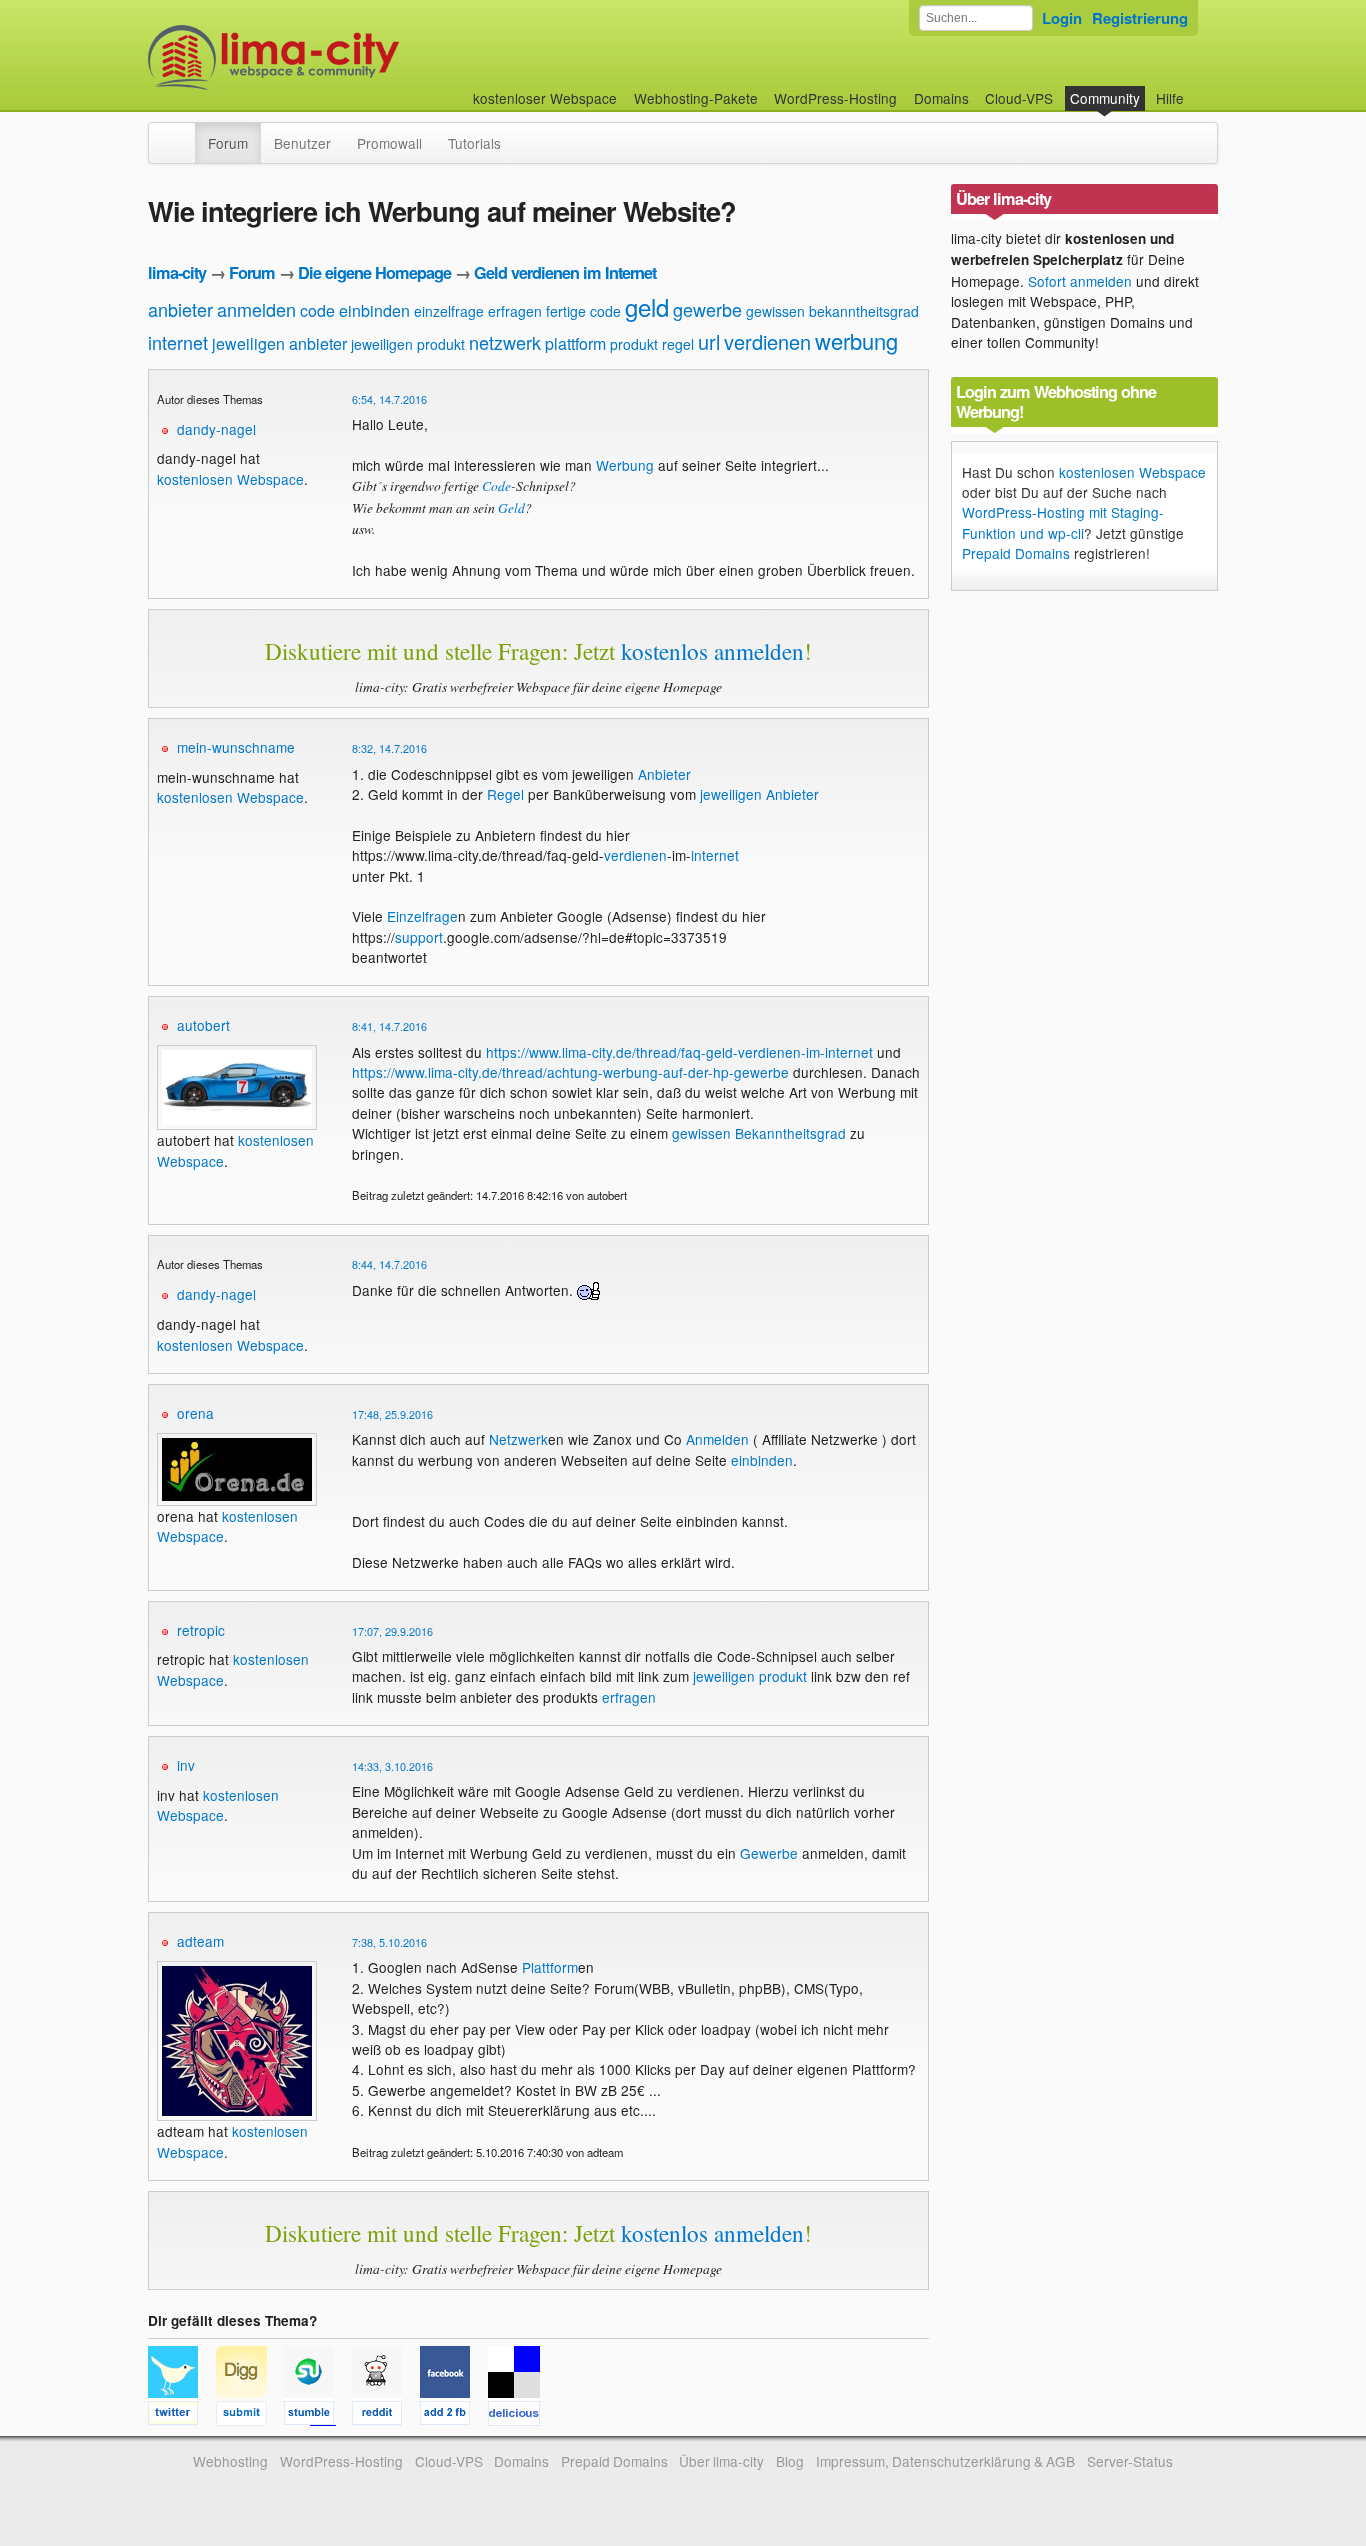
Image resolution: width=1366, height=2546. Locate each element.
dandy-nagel (216, 429)
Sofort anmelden (1080, 281)
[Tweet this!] (182, 2416)
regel (678, 344)
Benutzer (302, 143)
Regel (505, 794)
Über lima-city (721, 2461)
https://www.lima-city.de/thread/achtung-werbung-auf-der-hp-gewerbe (570, 1072)
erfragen (515, 311)
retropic (201, 1630)
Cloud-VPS (1019, 98)
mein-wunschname (236, 747)
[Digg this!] (250, 2416)
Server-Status (1130, 2461)
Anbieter (664, 774)
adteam (200, 1941)
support (419, 937)
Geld (511, 507)
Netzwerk (518, 1439)
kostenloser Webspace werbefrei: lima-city (348, 57)
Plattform (550, 1967)
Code (496, 485)
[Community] (182, 133)
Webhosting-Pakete (696, 98)
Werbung (625, 465)
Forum (228, 143)
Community (1105, 98)
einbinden (374, 310)
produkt (634, 344)
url (709, 341)
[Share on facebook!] (454, 2416)
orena (195, 1413)
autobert (203, 1025)
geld (647, 306)
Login (1062, 18)
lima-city (177, 272)
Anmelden (717, 1439)
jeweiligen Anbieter (759, 794)
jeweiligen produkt (408, 344)
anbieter (180, 309)
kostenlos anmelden (712, 651)
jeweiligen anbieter (279, 343)
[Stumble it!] (318, 2416)
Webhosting (230, 2461)
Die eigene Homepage (374, 272)
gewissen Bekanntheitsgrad (759, 1133)
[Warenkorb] (1200, 88)
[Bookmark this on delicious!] (520, 2416)
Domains (941, 98)
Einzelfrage (422, 916)
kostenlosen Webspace (230, 479)
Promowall (389, 143)
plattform (575, 343)
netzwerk (505, 342)
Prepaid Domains (1016, 553)
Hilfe (1170, 98)
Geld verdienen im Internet (565, 272)
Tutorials (474, 143)
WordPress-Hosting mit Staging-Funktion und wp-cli (1063, 522)
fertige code (583, 311)
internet (178, 342)
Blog (790, 2461)
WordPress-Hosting (835, 98)
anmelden (256, 309)
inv (186, 1765)
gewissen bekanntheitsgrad (832, 311)
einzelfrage (449, 311)
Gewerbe (769, 1853)
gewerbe (707, 309)
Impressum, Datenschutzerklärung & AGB (945, 2461)
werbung (856, 340)
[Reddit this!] (386, 2416)
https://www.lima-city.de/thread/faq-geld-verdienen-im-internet (679, 1052)
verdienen (767, 341)
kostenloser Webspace (545, 98)
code (317, 310)
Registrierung (1140, 18)
